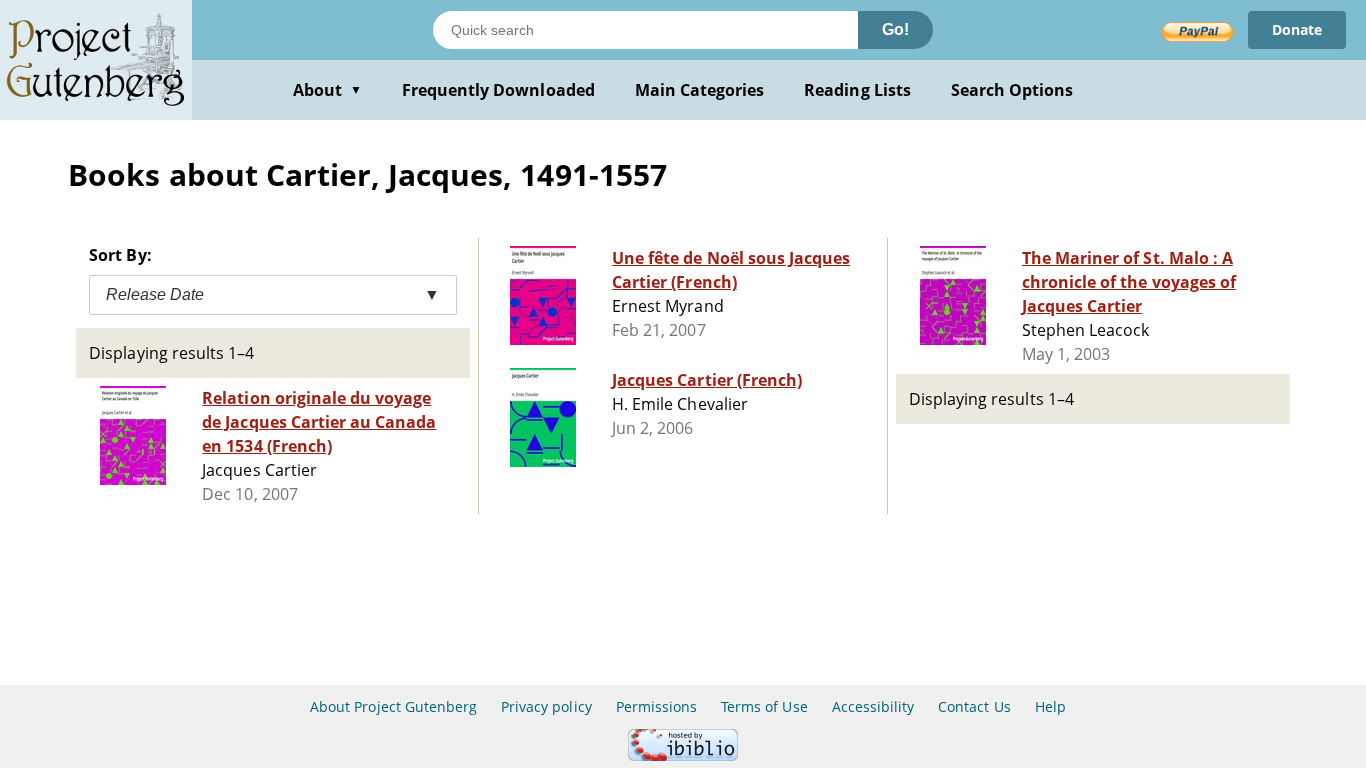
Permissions (656, 706)
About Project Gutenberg (393, 706)
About (327, 90)
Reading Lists (857, 90)
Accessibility (873, 706)
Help (1050, 706)
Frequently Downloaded (498, 90)
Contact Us (974, 706)
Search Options (1012, 90)
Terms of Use (764, 706)
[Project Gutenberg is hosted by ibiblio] (683, 755)
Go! (895, 29)
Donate (1297, 29)
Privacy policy (546, 706)
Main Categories (700, 90)
